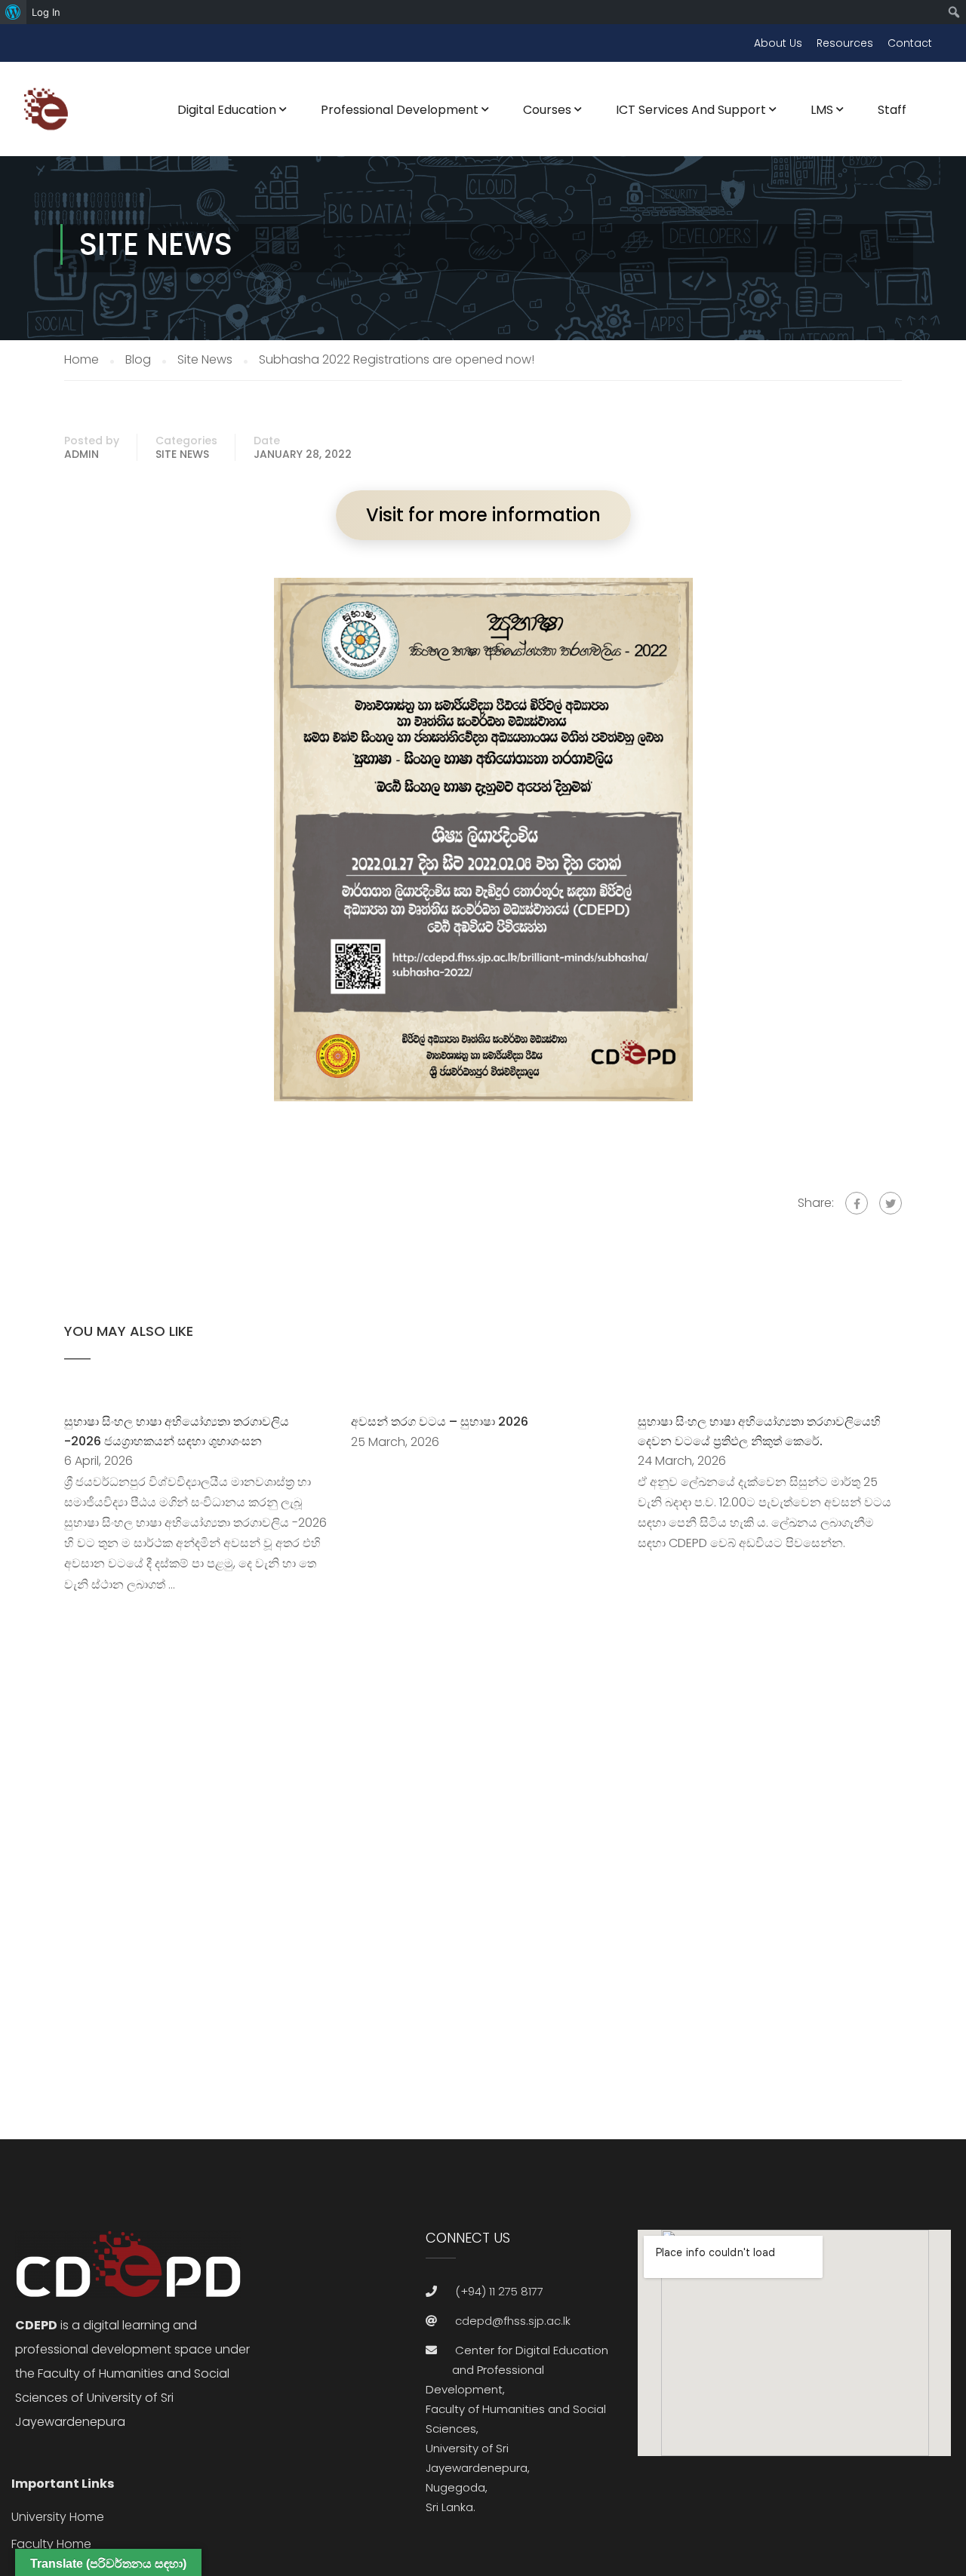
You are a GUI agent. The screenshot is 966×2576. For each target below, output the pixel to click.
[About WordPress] (13, 12)
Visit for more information (483, 515)
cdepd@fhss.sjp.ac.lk (513, 2321)
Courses (547, 110)
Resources (845, 43)
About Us (778, 43)
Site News (182, 454)
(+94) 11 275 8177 (499, 2291)
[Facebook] (857, 1203)
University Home (58, 2517)
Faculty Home (51, 2544)
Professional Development (400, 110)
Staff (892, 110)
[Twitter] (891, 1203)
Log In (46, 12)
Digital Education (227, 110)
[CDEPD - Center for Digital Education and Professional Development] (49, 118)
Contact (910, 43)
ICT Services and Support (691, 110)
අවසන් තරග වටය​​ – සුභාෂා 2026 (440, 1422)
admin (82, 454)
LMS (822, 110)
